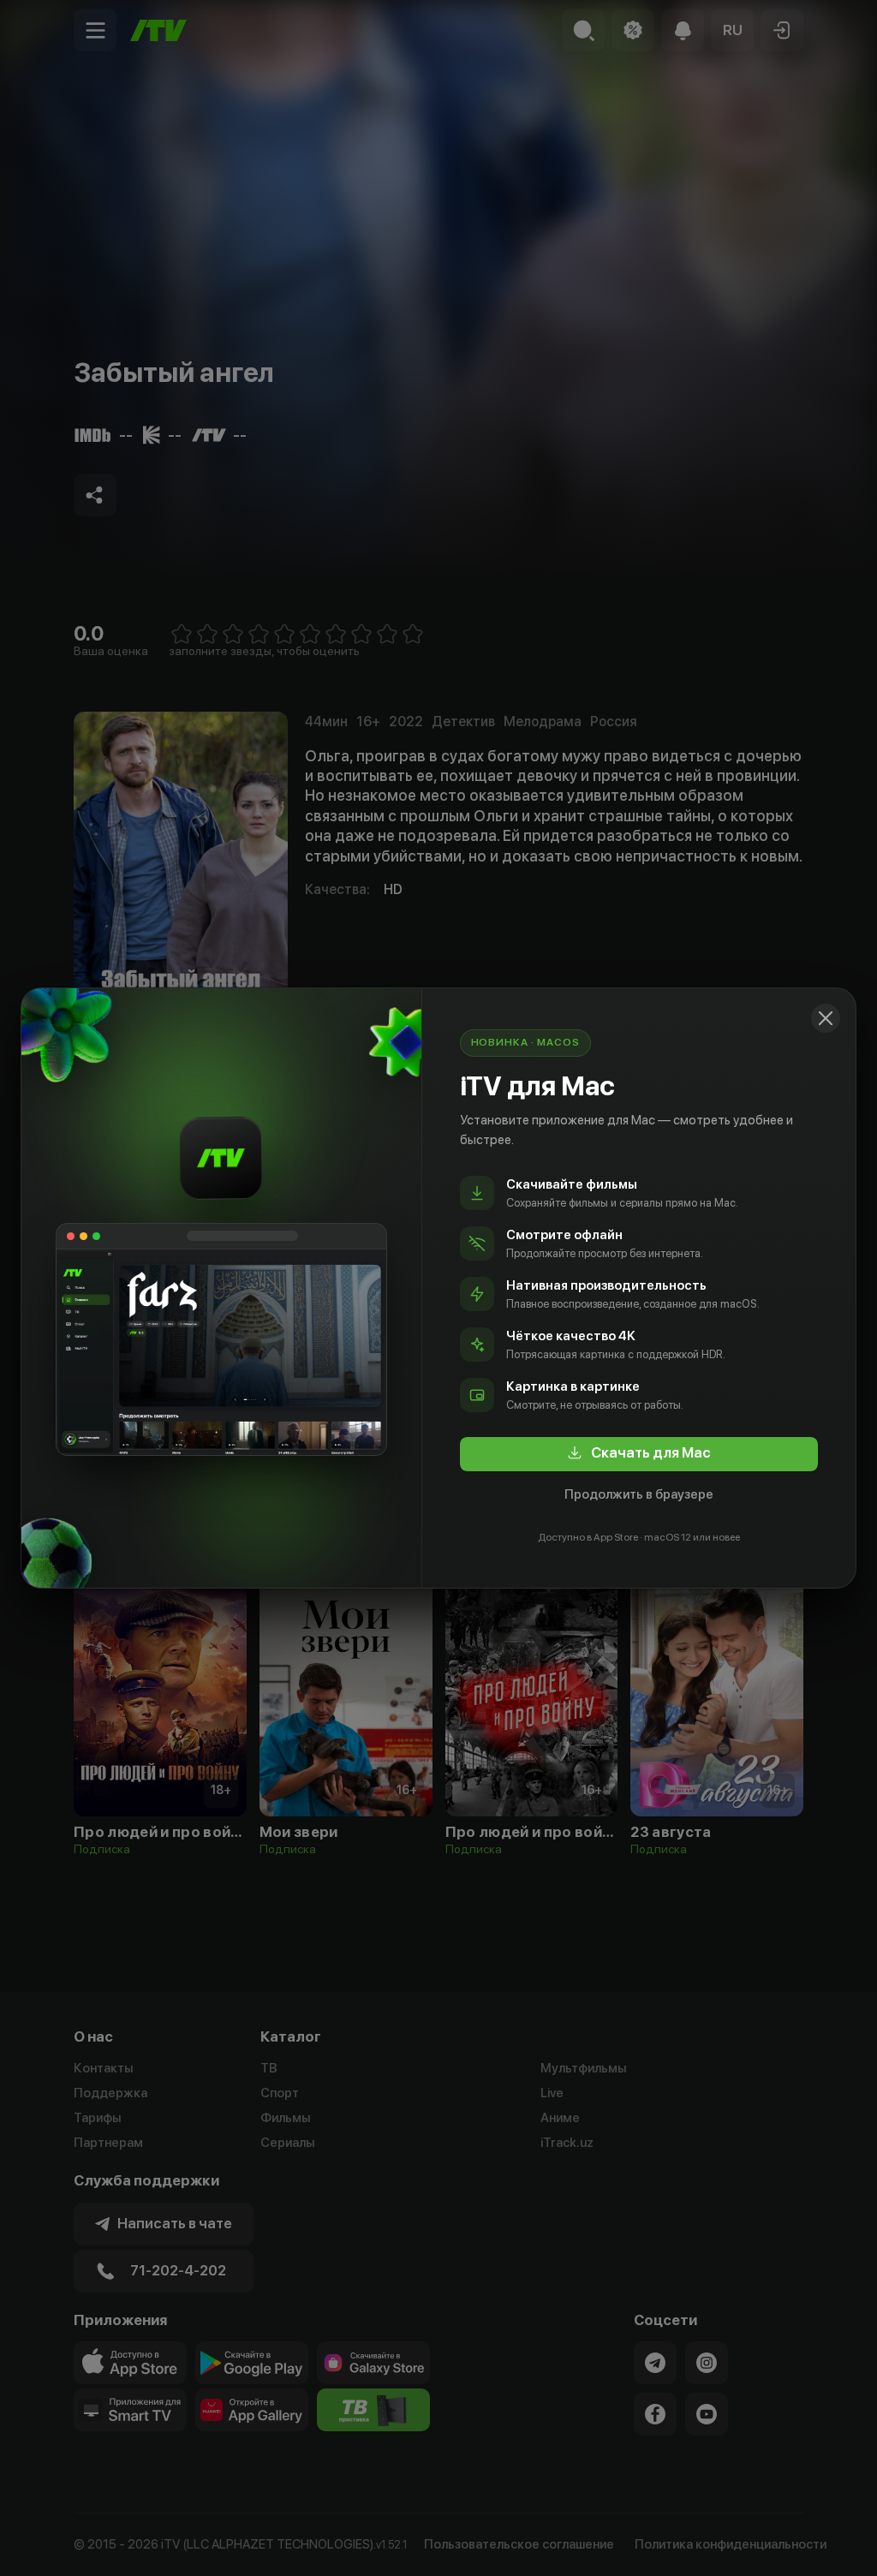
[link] (639, 1454)
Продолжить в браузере (639, 1494)
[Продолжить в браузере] (826, 1018)
